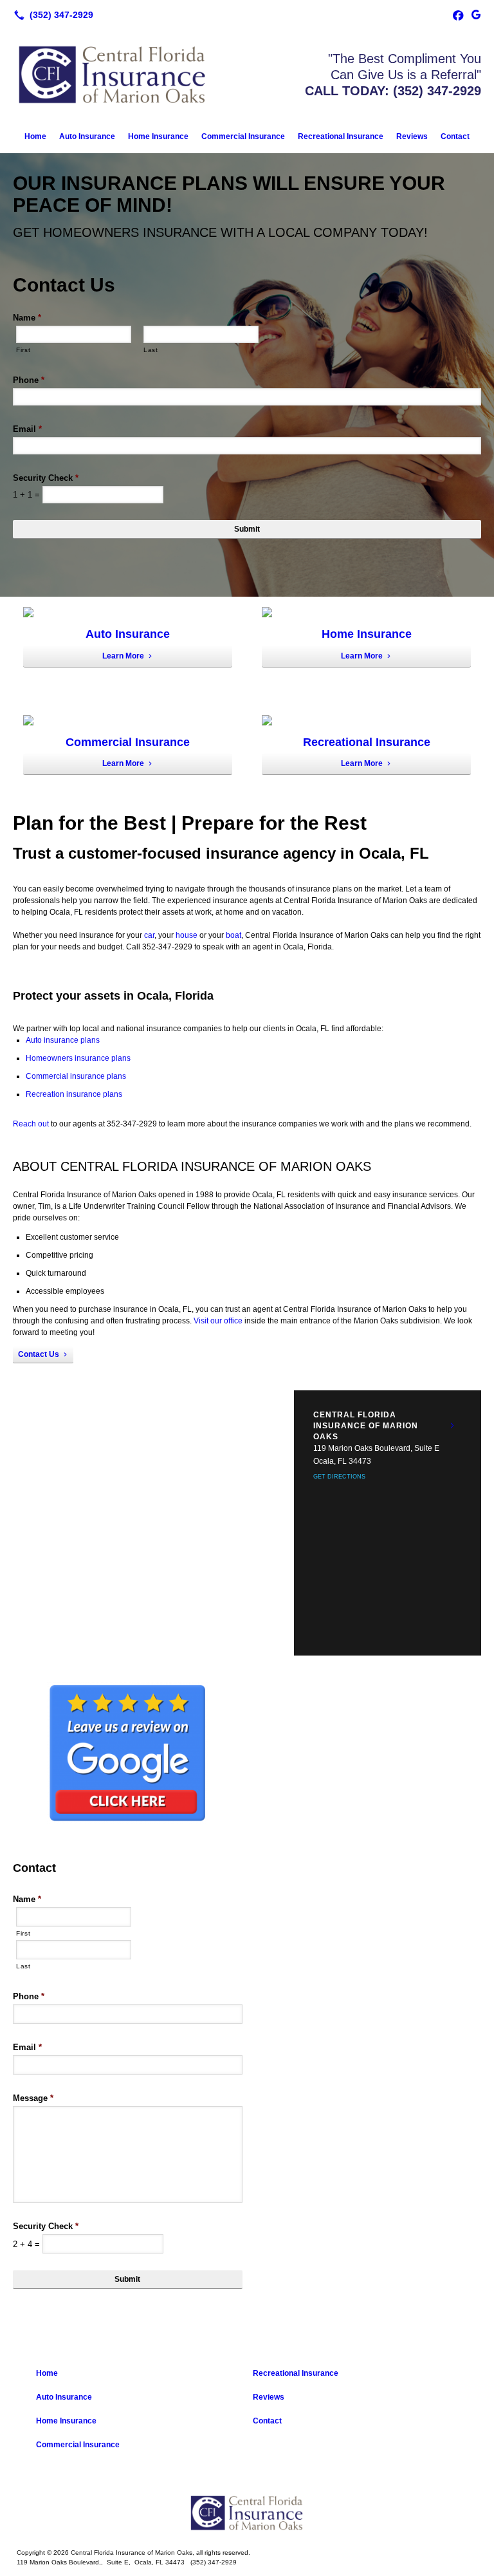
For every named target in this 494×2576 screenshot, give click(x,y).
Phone (29, 380)
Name (27, 318)
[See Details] (452, 1426)
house (187, 935)
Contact (455, 136)
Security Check (46, 478)
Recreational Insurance (341, 136)
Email (27, 429)
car (149, 935)
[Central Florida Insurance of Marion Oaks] (247, 2513)
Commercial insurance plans (76, 1076)
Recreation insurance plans (74, 1094)
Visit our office (218, 1321)
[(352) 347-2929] (51, 15)
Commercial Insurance (243, 136)
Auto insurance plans (63, 1040)
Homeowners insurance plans (78, 1058)
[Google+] (476, 15)
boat (233, 935)
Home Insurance (158, 136)
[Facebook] (458, 15)
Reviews (412, 136)
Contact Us (39, 1354)
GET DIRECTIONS (339, 1477)
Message (33, 2098)
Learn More (123, 656)
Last (151, 350)
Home (35, 136)
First (23, 350)
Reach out (31, 1124)
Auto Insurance (87, 136)
